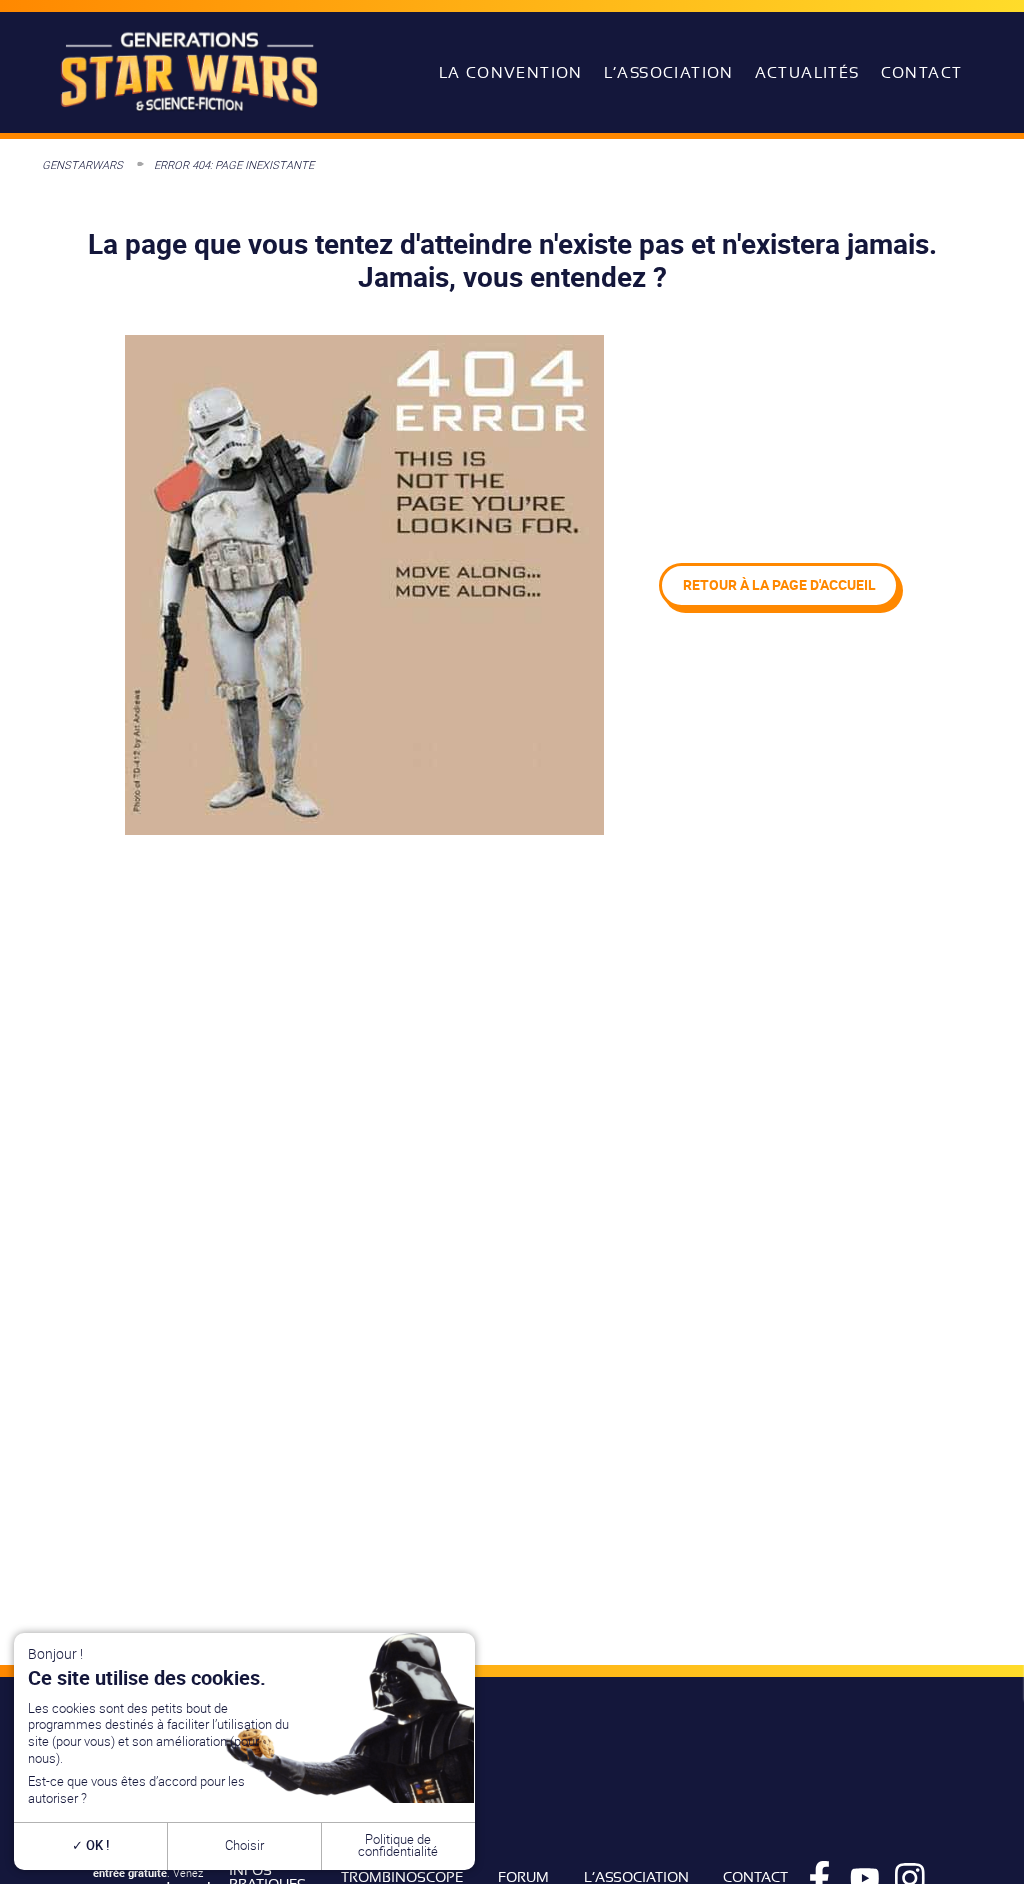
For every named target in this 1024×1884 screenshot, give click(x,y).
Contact (922, 73)
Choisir (244, 1845)
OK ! (96, 1845)
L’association (669, 73)
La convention (511, 73)
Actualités (807, 73)
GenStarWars (82, 164)
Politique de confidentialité (398, 1846)
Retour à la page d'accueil (779, 584)
